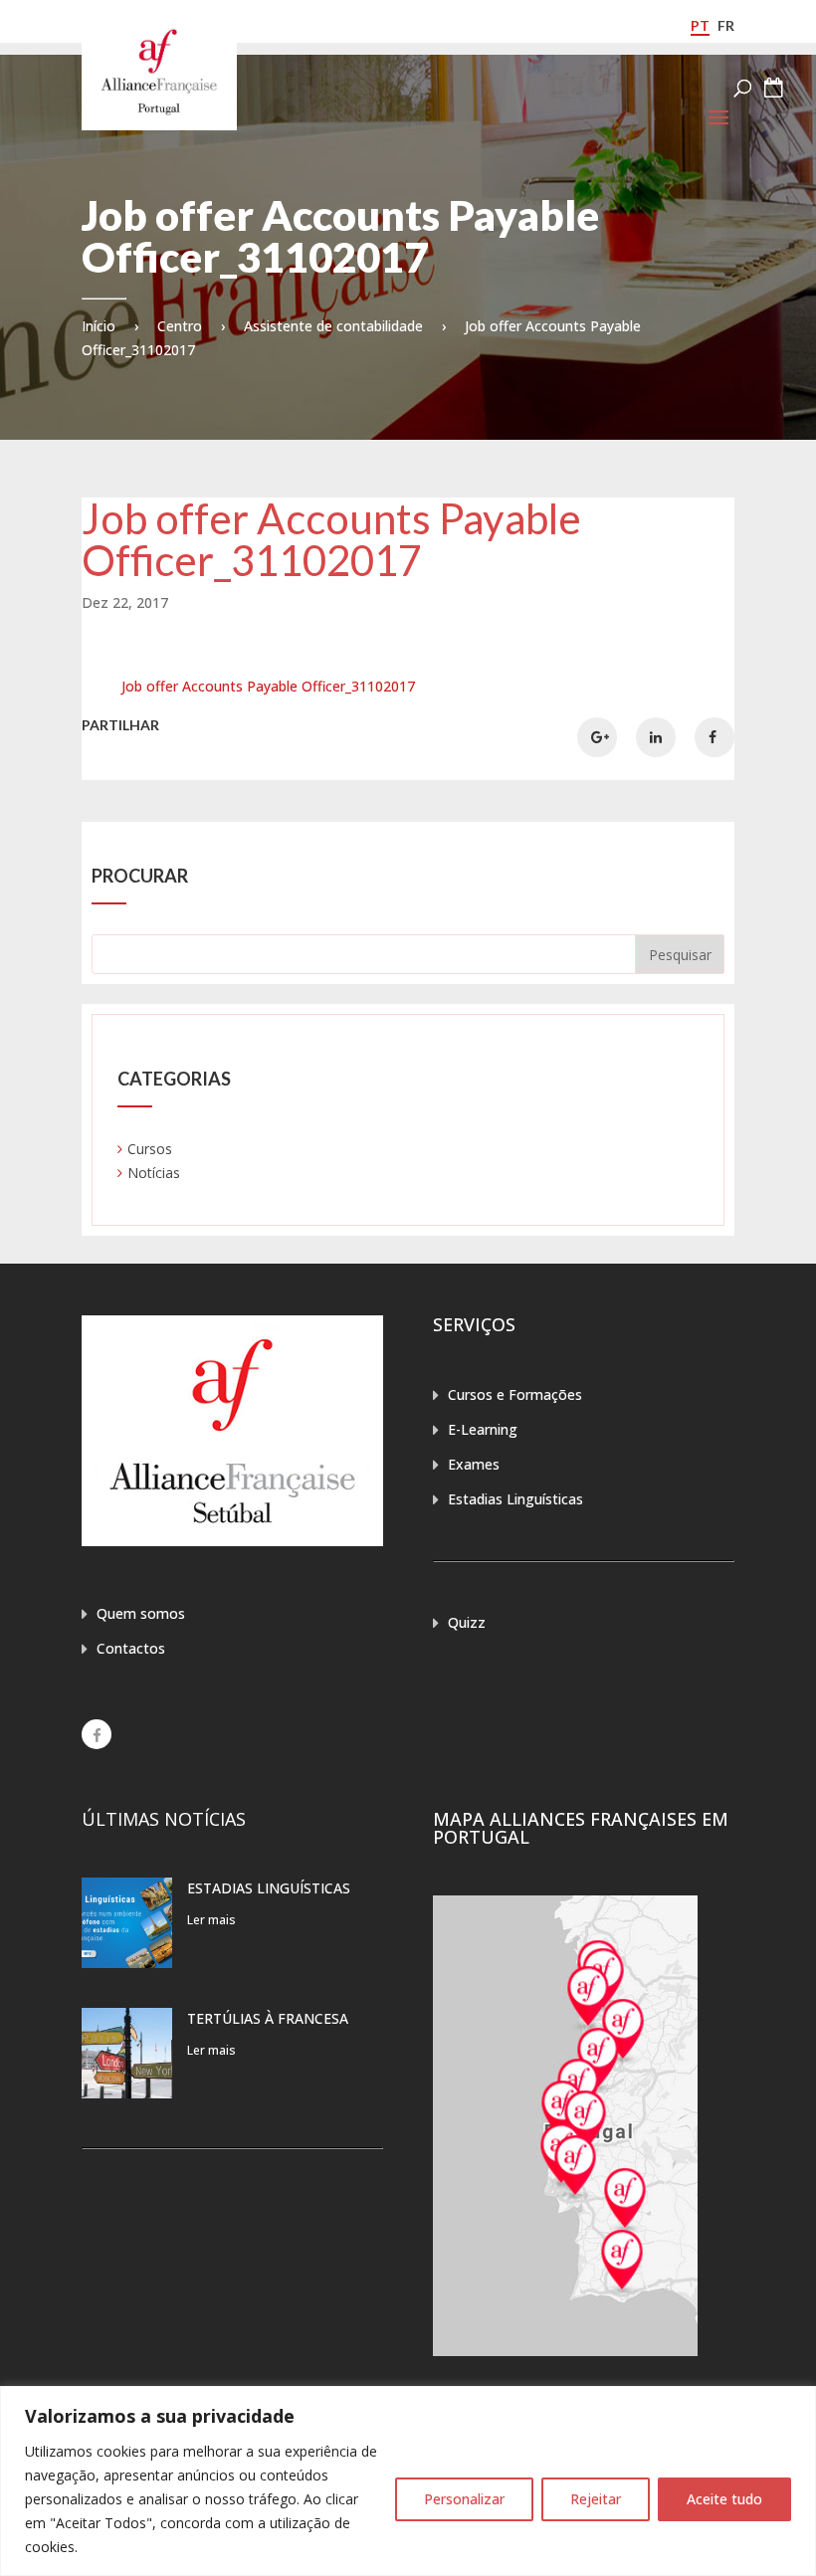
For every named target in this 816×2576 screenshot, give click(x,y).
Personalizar (464, 2499)
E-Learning (483, 1429)
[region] (408, 2481)
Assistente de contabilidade (333, 326)
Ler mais (211, 1920)
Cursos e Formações (515, 1394)
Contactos (131, 1648)
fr (726, 25)
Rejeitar (596, 2499)
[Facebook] (97, 1734)
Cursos (150, 1149)
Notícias (154, 1173)
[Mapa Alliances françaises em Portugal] (565, 2351)
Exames (474, 1464)
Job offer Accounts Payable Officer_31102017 (268, 686)
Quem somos (141, 1613)
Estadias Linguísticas (515, 1499)
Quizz (467, 1622)
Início (99, 326)
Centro (180, 326)
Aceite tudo (724, 2499)
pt (700, 25)
